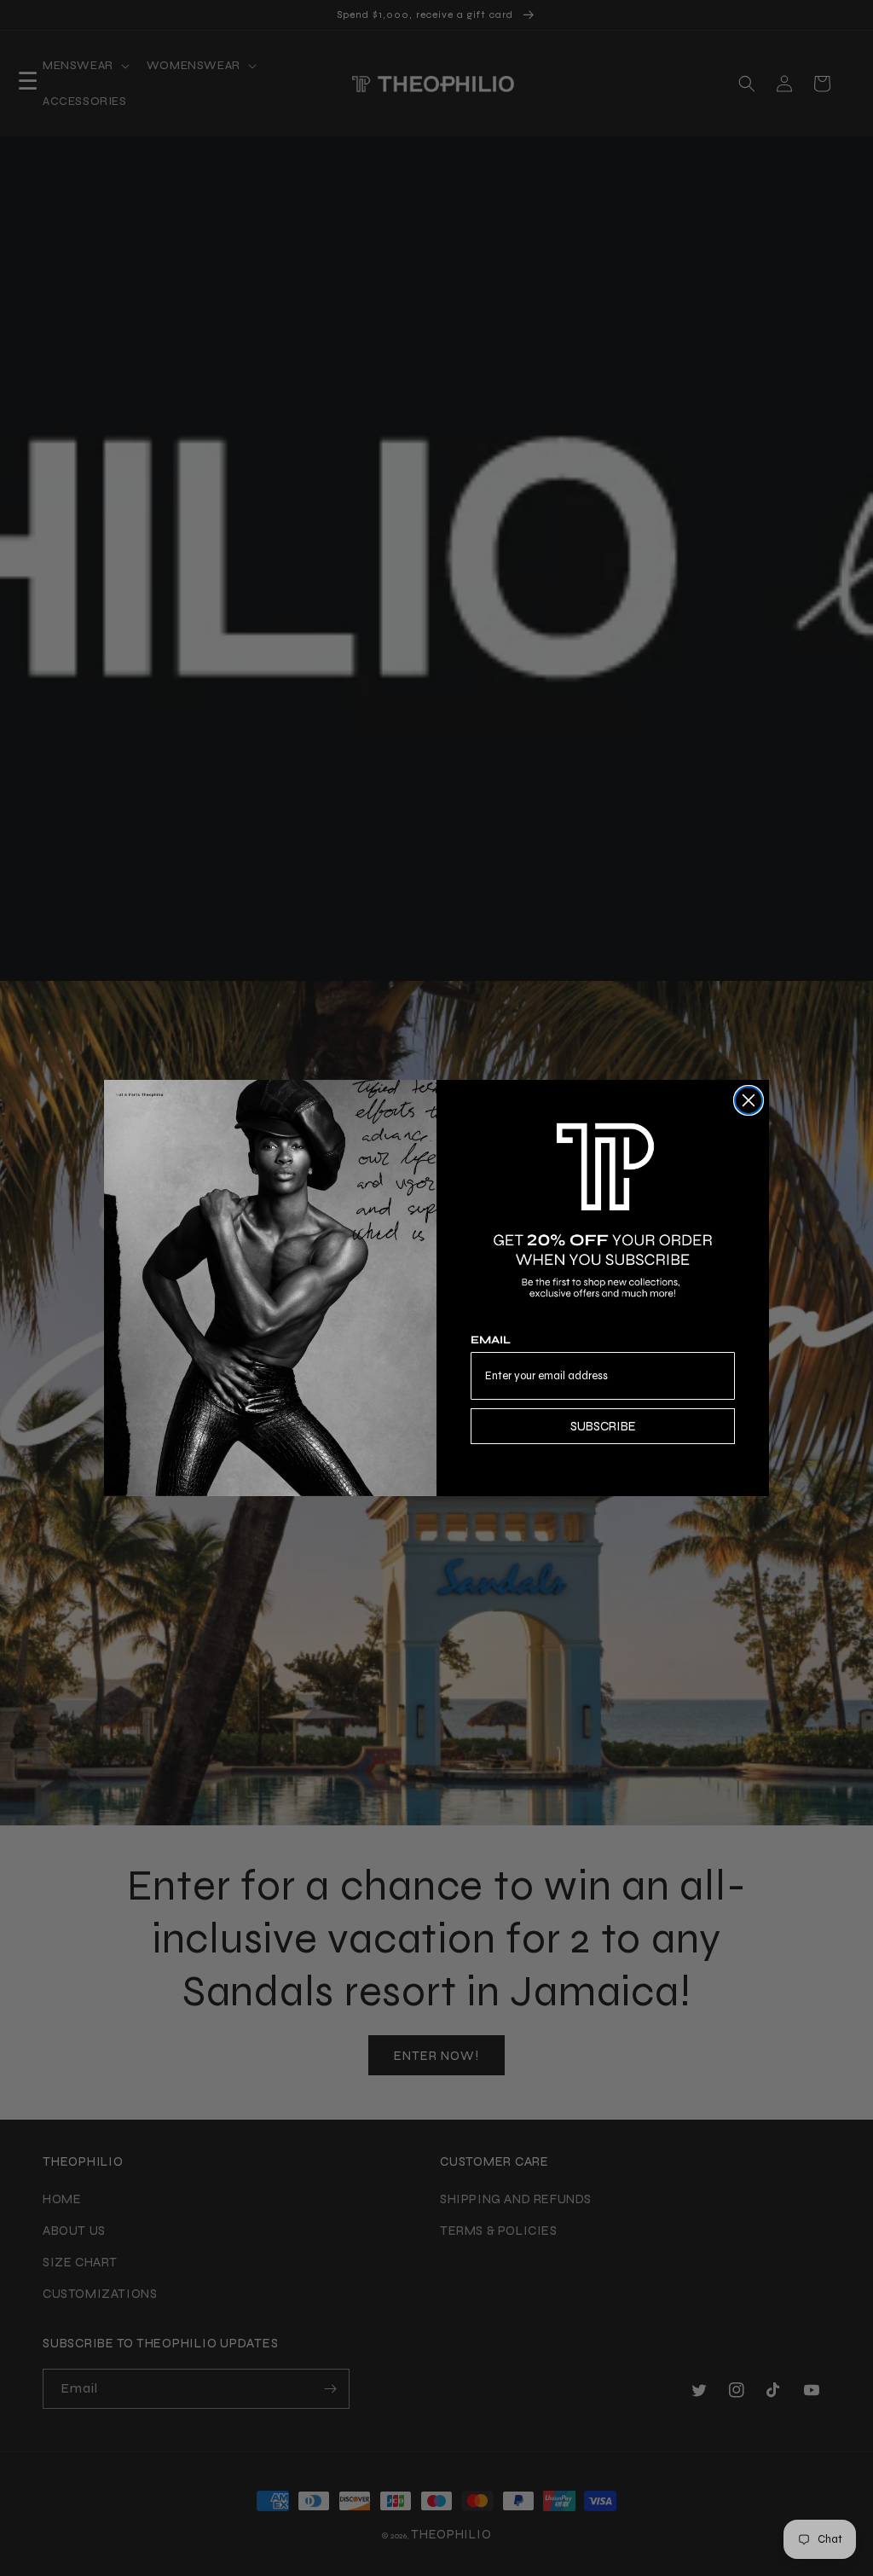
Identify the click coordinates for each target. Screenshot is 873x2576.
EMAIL (491, 1340)
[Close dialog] (749, 1100)
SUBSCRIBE (603, 1426)
